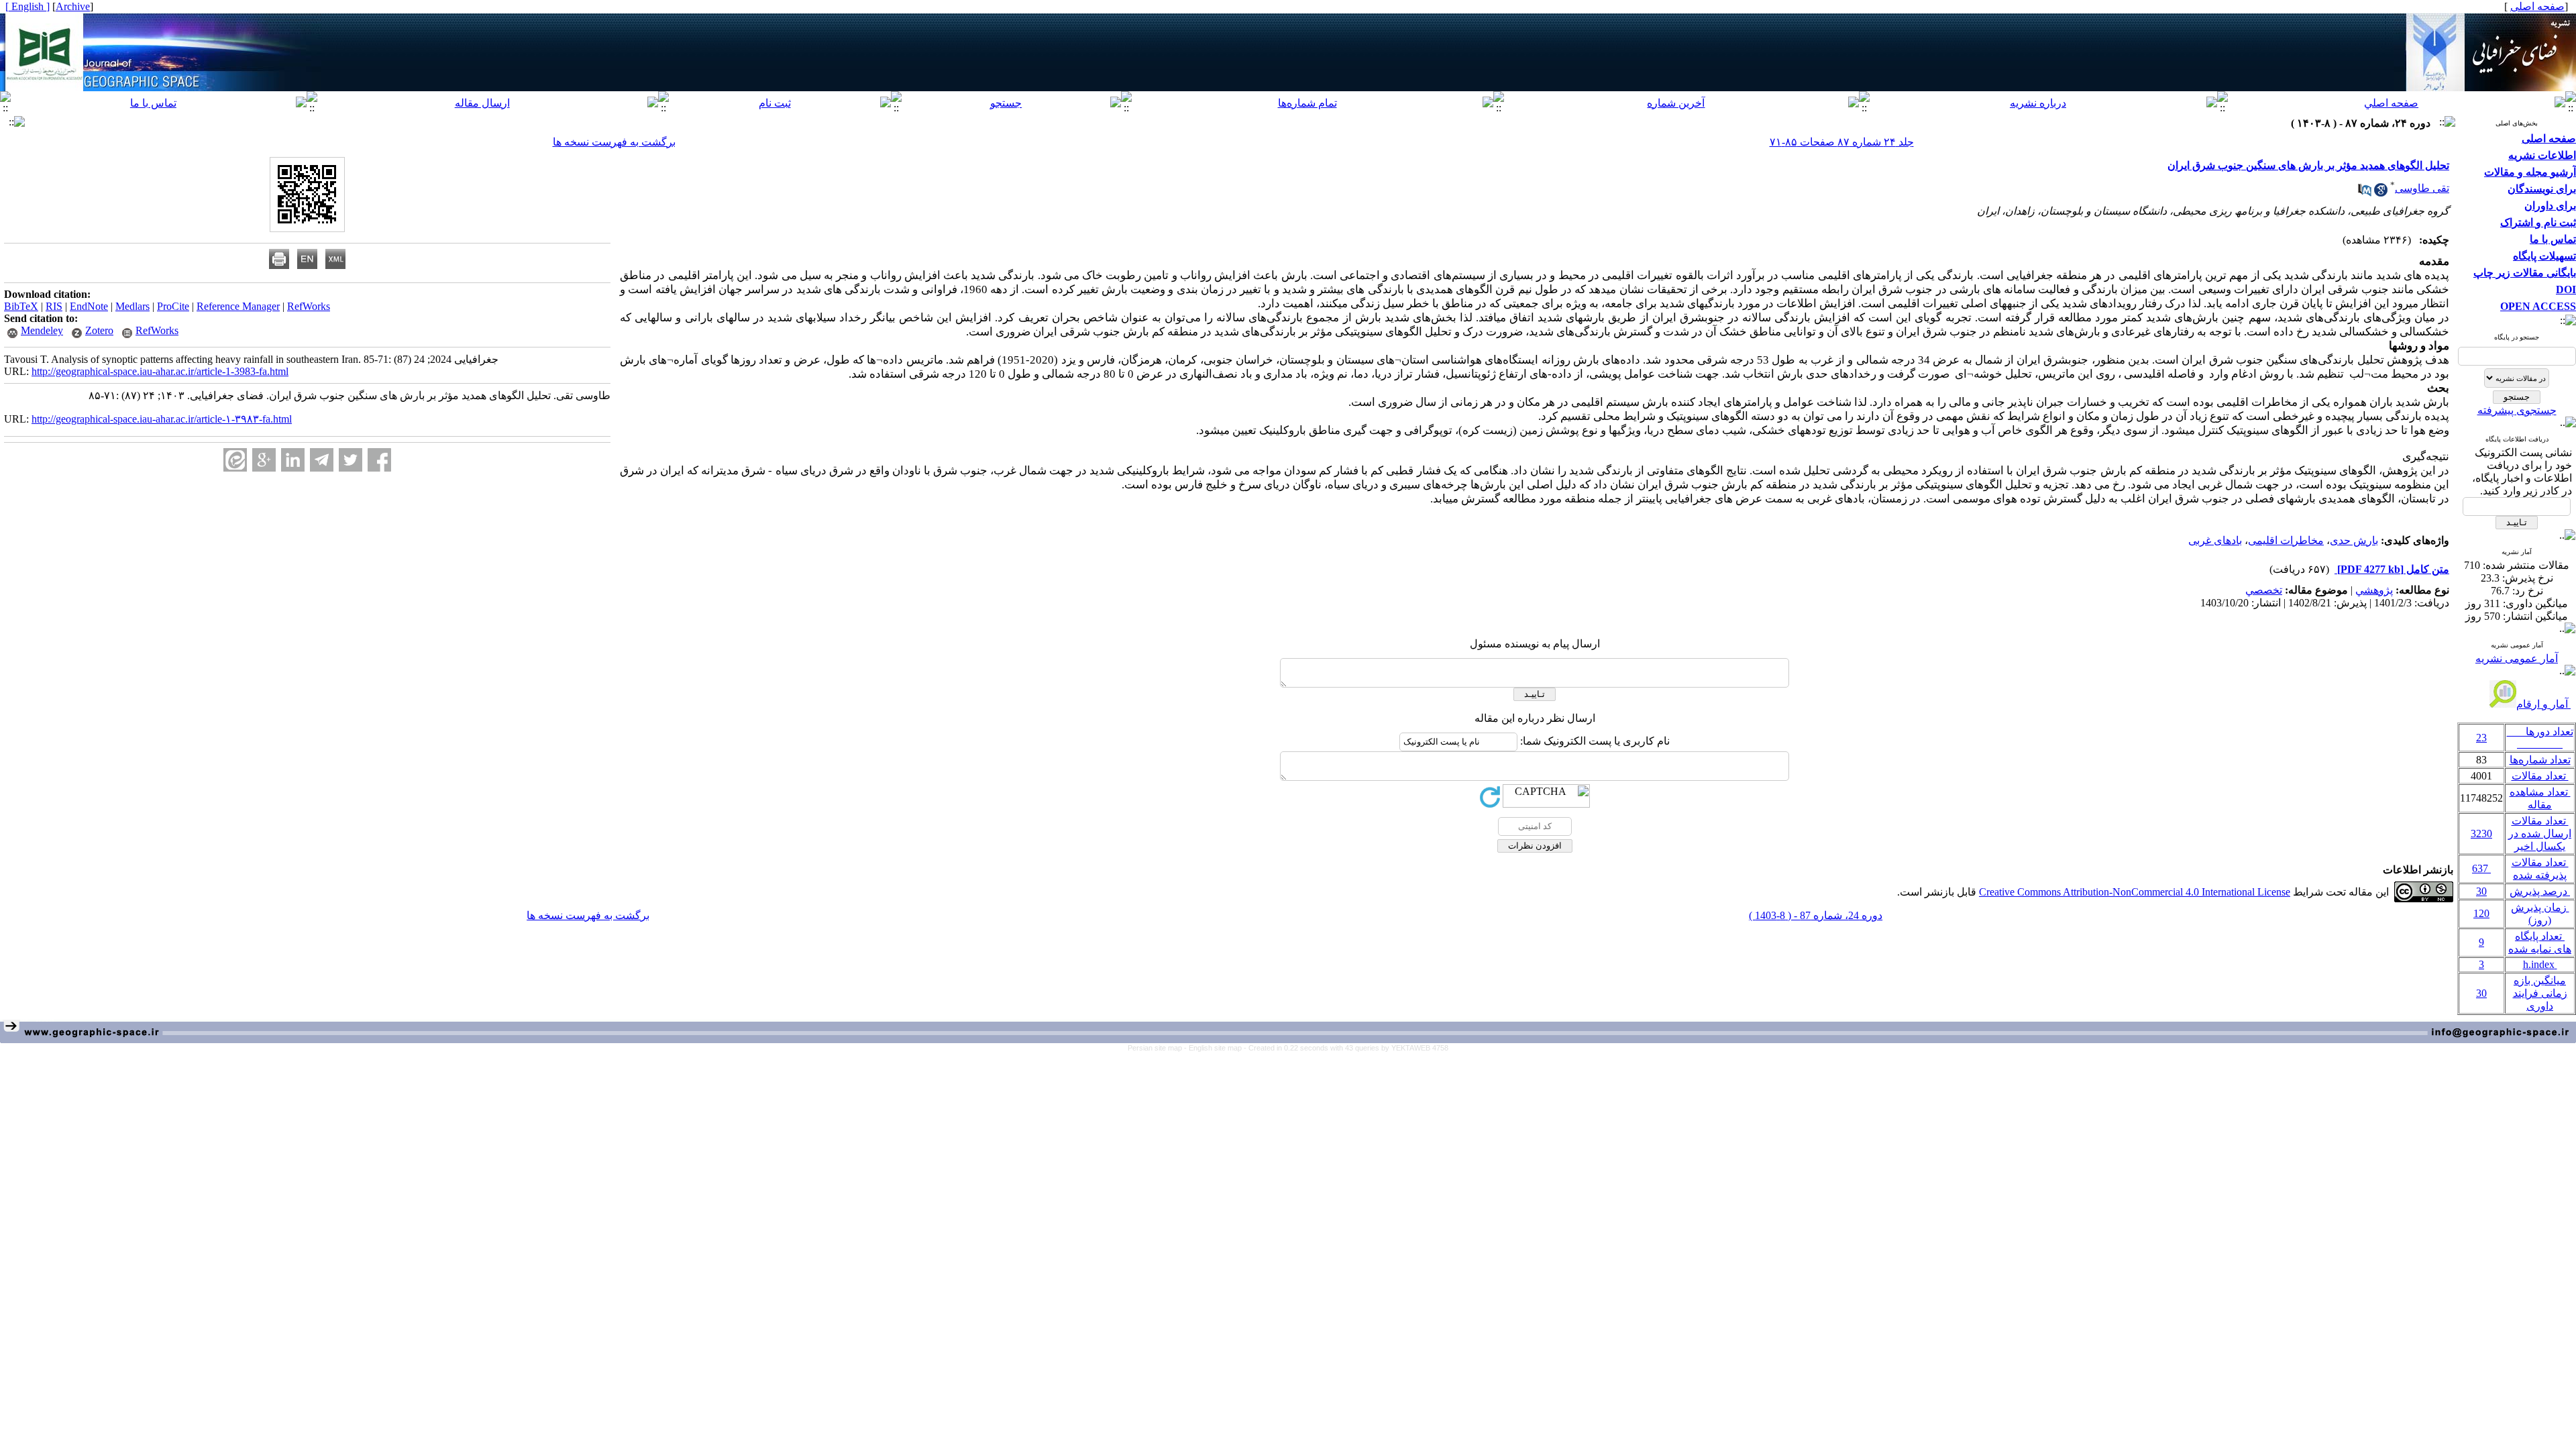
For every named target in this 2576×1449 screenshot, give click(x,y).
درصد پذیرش (2540, 891)
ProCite (173, 306)
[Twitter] (351, 460)
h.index (2540, 964)
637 (2481, 868)
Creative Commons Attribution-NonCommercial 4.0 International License (2135, 892)
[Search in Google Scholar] (2381, 193)
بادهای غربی (2215, 540)
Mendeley (42, 330)
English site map (1216, 1048)
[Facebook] (379, 460)
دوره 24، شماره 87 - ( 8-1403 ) (1816, 915)
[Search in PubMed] (2365, 193)
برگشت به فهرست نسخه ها (614, 142)
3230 (2481, 834)
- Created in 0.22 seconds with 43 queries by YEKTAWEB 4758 (1346, 1048)
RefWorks (309, 306)
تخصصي (2264, 590)
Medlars (132, 306)
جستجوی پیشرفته (2517, 410)
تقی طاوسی (2422, 188)
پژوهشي (2374, 590)
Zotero (99, 330)
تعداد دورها (2540, 738)
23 (2481, 738)
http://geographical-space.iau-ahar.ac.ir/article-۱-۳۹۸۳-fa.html (162, 419)
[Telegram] (322, 460)
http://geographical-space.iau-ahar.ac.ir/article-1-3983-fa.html (160, 371)
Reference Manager (238, 306)
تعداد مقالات (2540, 776)
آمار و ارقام (2543, 704)
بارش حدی (2354, 540)
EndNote (89, 306)
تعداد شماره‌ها (2540, 760)
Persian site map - (1158, 1048)
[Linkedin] (293, 460)
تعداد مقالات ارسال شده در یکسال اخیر (2540, 834)
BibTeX (21, 306)
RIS (54, 306)
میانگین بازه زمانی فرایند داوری (2540, 993)
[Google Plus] (264, 460)
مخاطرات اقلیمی (2286, 540)
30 (2481, 891)
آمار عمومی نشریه (2517, 658)
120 (2481, 913)
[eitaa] (235, 460)
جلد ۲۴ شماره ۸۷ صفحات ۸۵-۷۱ (1842, 142)
